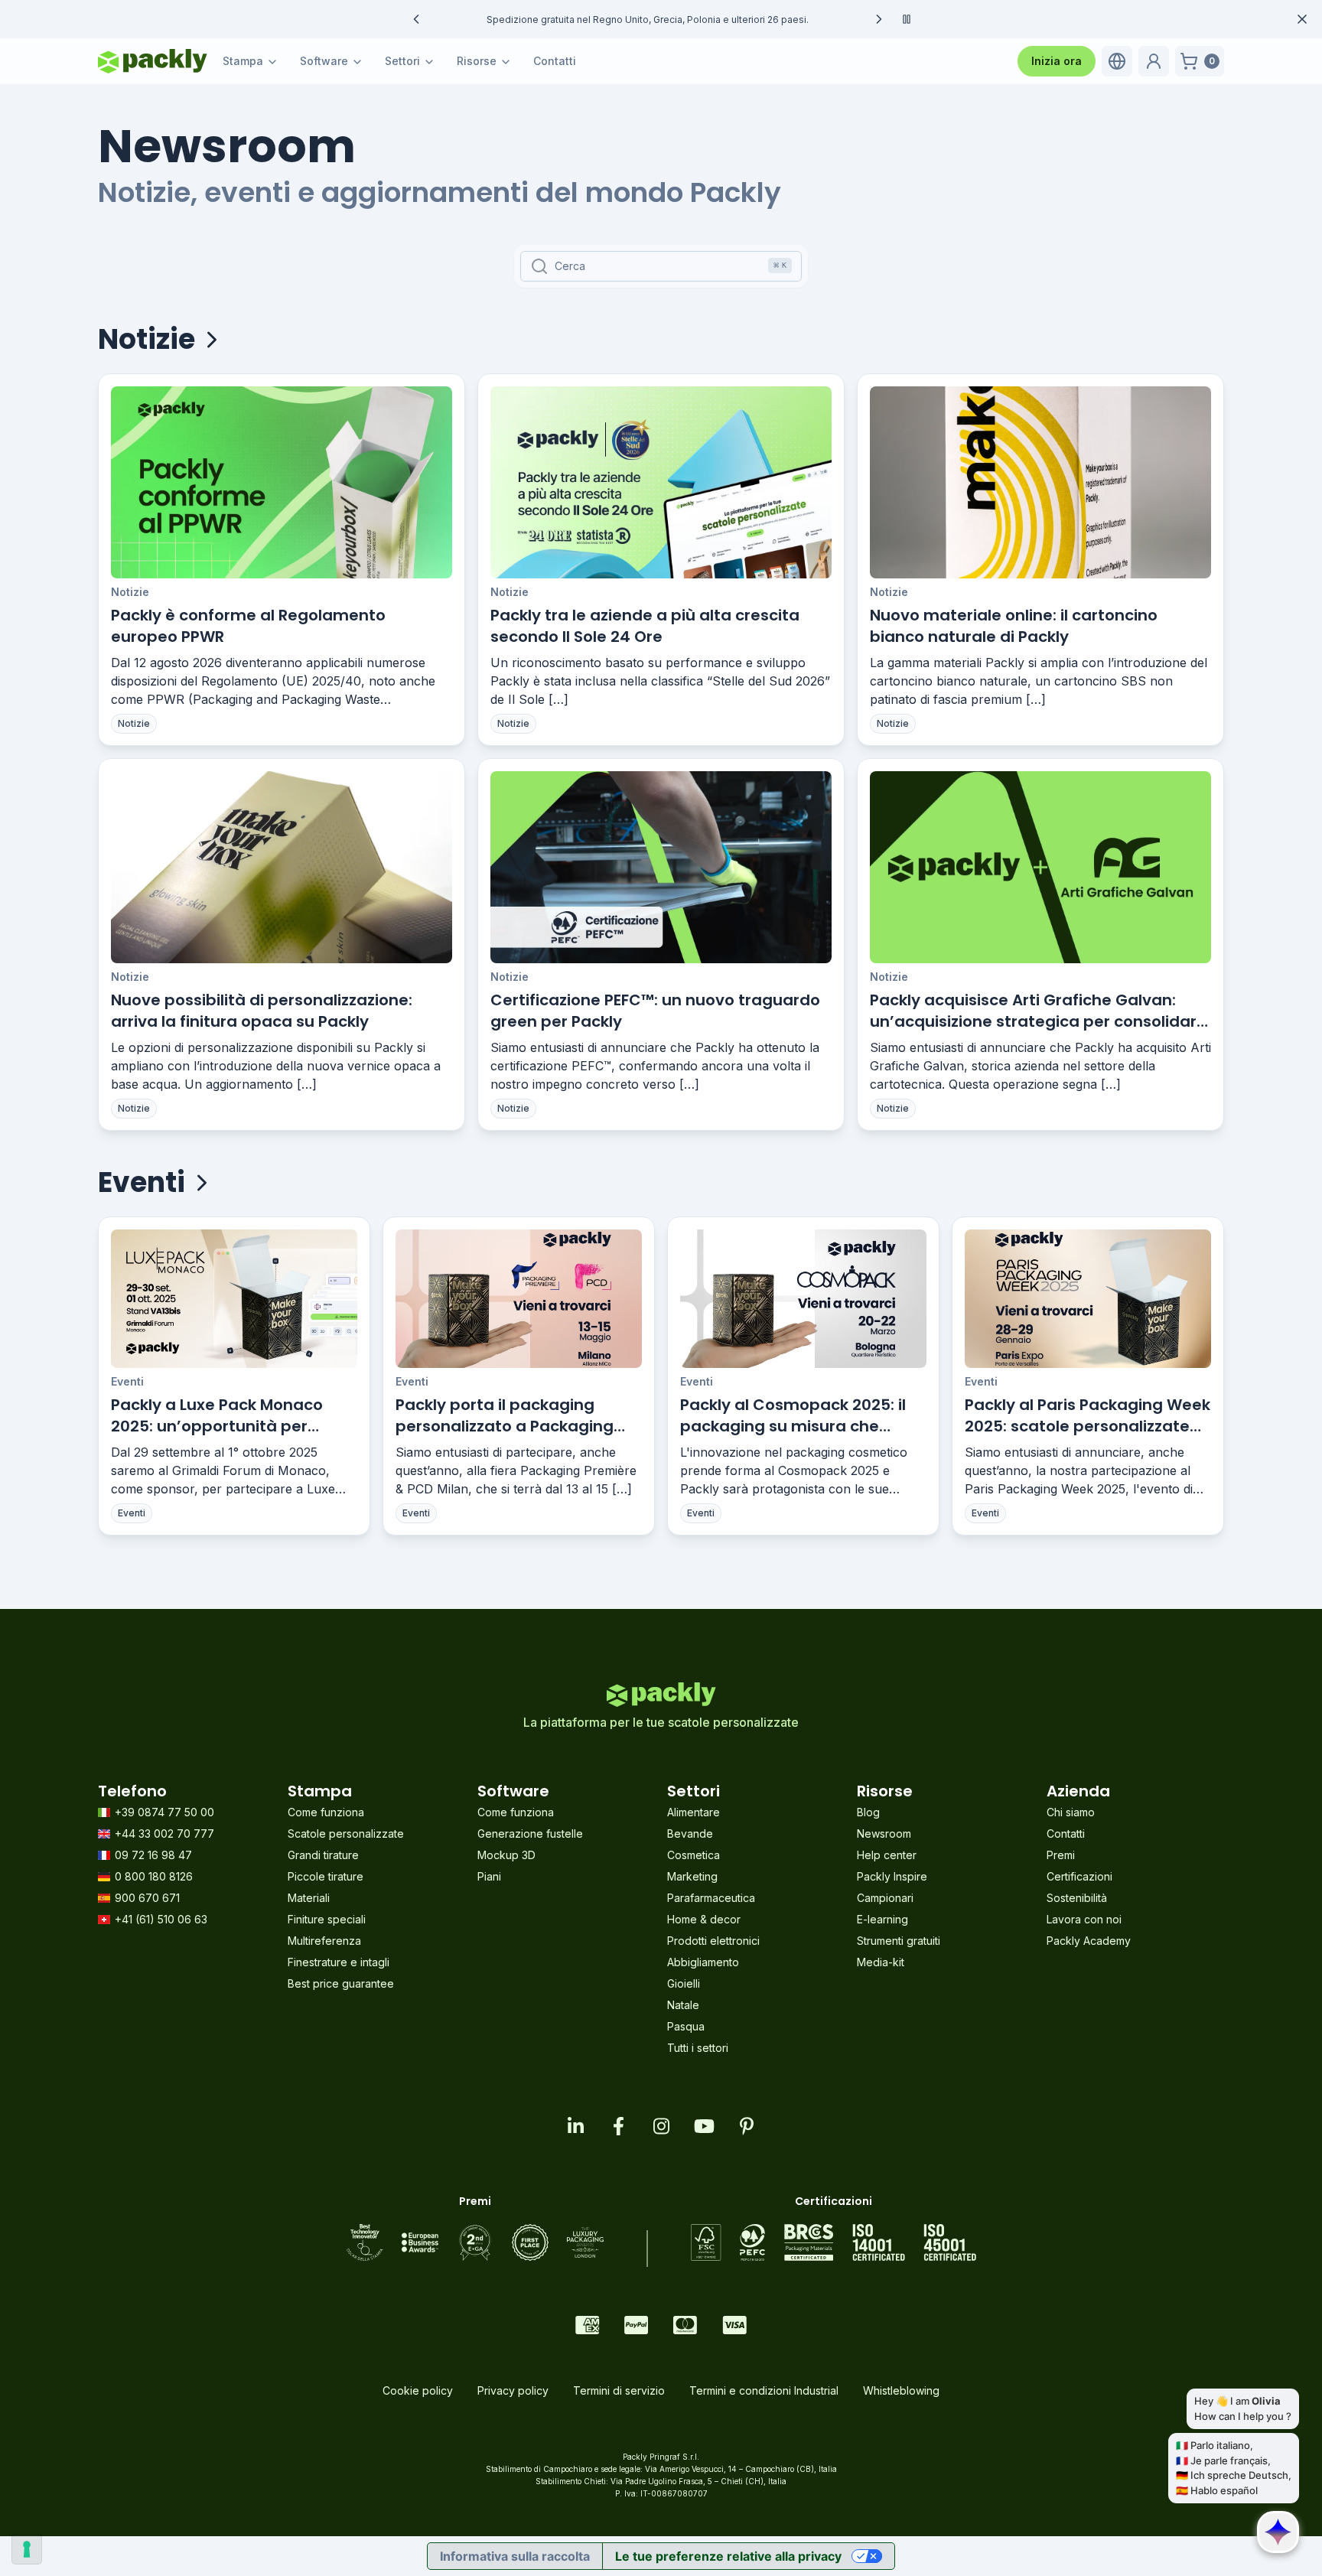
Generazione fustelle (530, 1833)
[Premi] (475, 2242)
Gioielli (684, 1983)
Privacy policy (513, 2390)
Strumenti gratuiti (899, 1941)
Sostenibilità (1077, 1898)
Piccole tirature (326, 1876)
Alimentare (694, 1812)
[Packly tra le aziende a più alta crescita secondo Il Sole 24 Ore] (661, 482)
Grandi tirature (323, 1855)
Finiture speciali (327, 1919)
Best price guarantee (341, 1983)
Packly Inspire (892, 1876)
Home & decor (704, 1919)
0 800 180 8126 (154, 1876)
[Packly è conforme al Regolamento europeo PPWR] (282, 482)
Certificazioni (1079, 1876)
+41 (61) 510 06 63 (161, 1919)
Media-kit (881, 1962)
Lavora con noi (1084, 1919)
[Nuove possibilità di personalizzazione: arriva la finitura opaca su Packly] (282, 867)
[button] (1117, 61)
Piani (489, 1876)
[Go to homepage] (153, 61)
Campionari (885, 1898)
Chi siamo (1071, 1812)
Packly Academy (1089, 1941)
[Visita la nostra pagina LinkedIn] (575, 2126)
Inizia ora (1057, 61)
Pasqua (686, 2026)
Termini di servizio (619, 2390)
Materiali (309, 1898)
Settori (402, 61)
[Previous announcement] (416, 19)
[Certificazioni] (834, 2242)
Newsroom (884, 1833)
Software (324, 61)
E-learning (882, 1919)
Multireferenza (324, 1941)
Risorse (477, 61)
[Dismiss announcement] (1302, 19)
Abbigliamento (703, 1962)
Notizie (130, 592)
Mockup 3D (506, 1855)
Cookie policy (418, 2390)
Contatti (555, 61)
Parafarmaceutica (711, 1898)
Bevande (690, 1833)
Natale (683, 2005)
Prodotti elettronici (713, 1941)
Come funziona (326, 1812)
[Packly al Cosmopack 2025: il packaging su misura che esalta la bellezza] (803, 1299)
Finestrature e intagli (339, 1962)
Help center (887, 1855)
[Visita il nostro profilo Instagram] (661, 2126)
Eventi (127, 1381)
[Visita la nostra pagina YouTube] (704, 2126)
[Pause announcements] (907, 19)
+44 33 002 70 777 (164, 1833)
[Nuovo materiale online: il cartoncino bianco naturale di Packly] (1040, 482)
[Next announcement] (879, 19)
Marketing (692, 1876)
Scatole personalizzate (346, 1833)
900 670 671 (147, 1898)
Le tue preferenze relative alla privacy (728, 2556)
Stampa (243, 61)
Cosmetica (694, 1855)
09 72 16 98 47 (153, 1855)
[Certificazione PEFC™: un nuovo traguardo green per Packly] (661, 867)
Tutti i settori (698, 2048)
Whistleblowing (901, 2390)
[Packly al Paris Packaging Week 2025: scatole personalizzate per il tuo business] (1088, 1299)
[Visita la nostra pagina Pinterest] (747, 2126)
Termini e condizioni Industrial (764, 2390)
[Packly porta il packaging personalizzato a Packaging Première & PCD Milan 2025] (519, 1299)
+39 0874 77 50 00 (164, 1812)
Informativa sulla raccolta (515, 2556)
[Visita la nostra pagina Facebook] (618, 2126)
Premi (1061, 1855)
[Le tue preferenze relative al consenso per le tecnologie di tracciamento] (27, 2549)
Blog (868, 1812)
